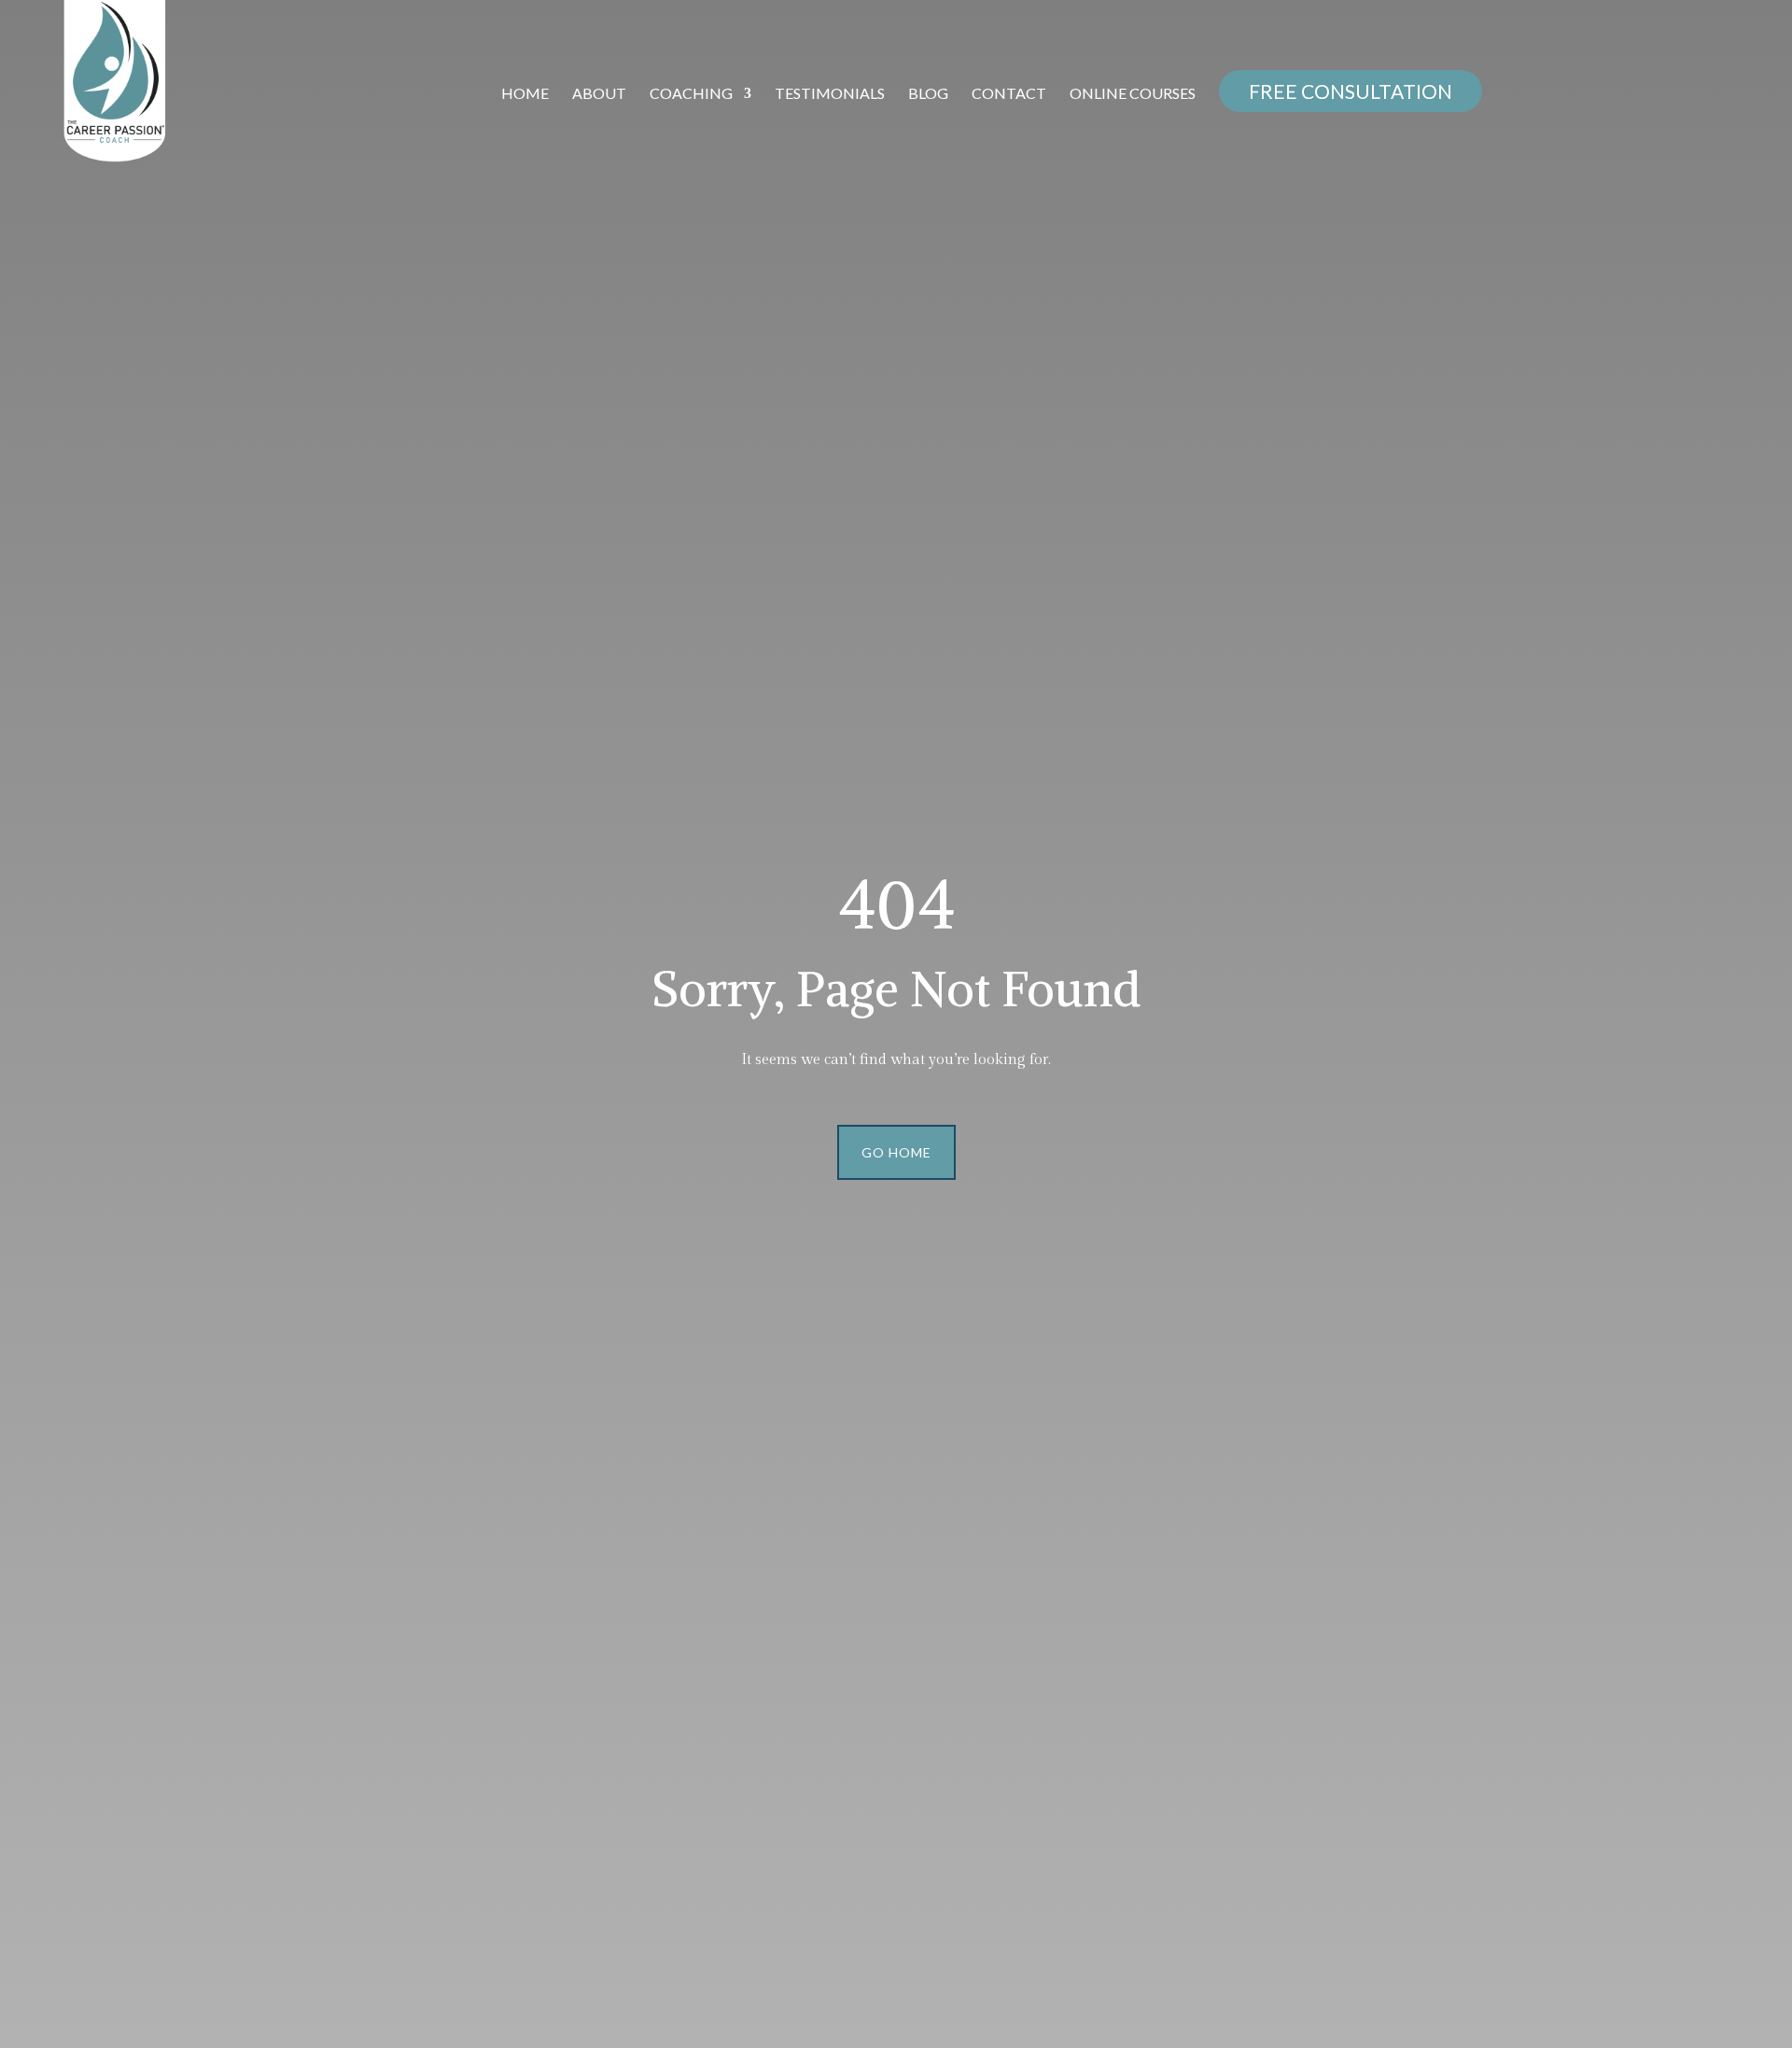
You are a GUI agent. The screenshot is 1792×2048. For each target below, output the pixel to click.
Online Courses (1133, 94)
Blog (928, 94)
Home (525, 94)
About (599, 94)
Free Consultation (1351, 91)
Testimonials (830, 94)
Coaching (691, 94)
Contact (1009, 94)
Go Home (896, 1152)
